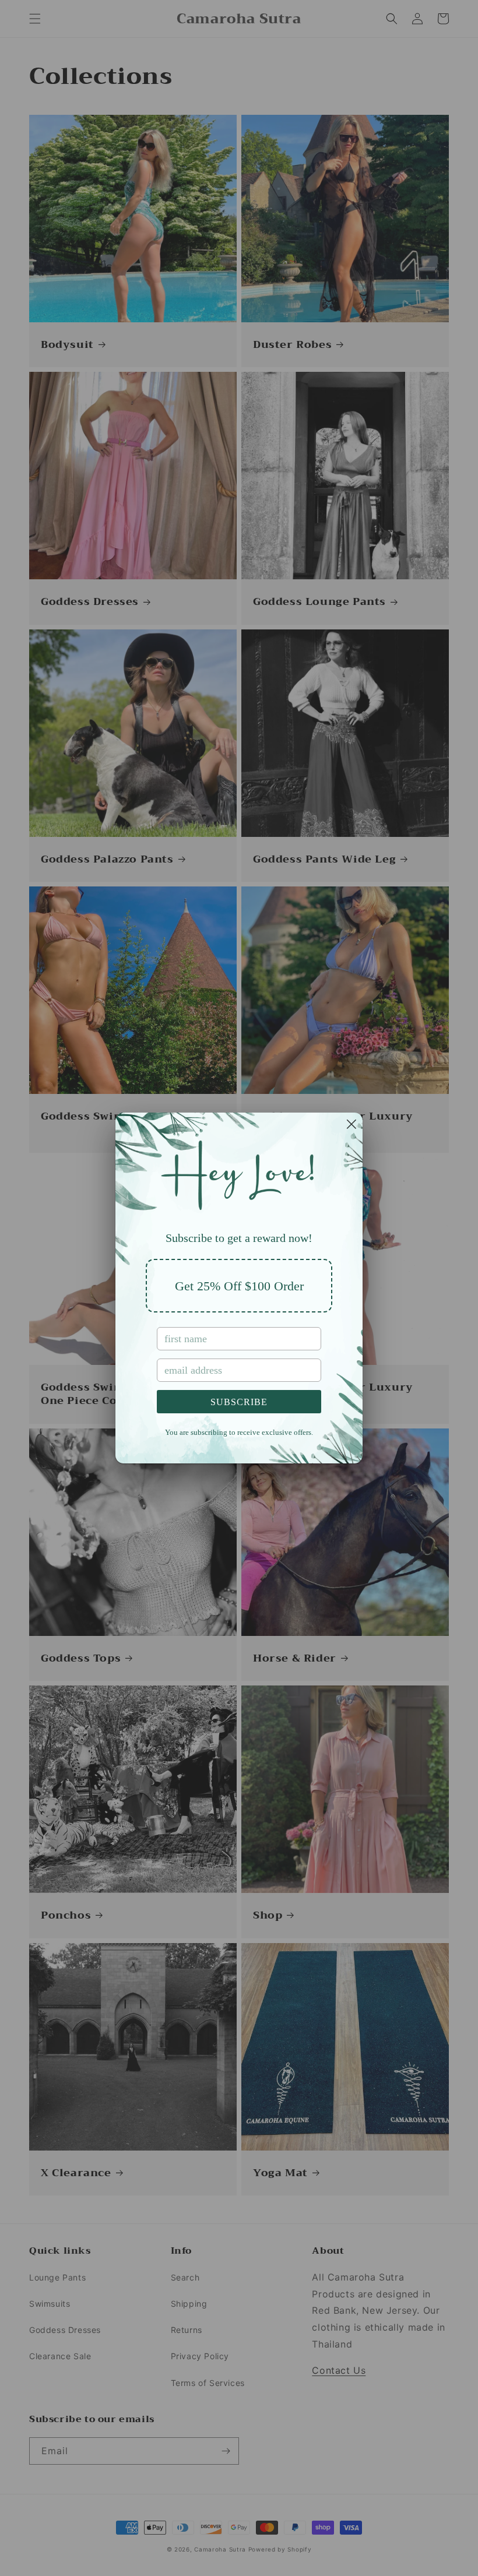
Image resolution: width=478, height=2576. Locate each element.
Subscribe (239, 1402)
